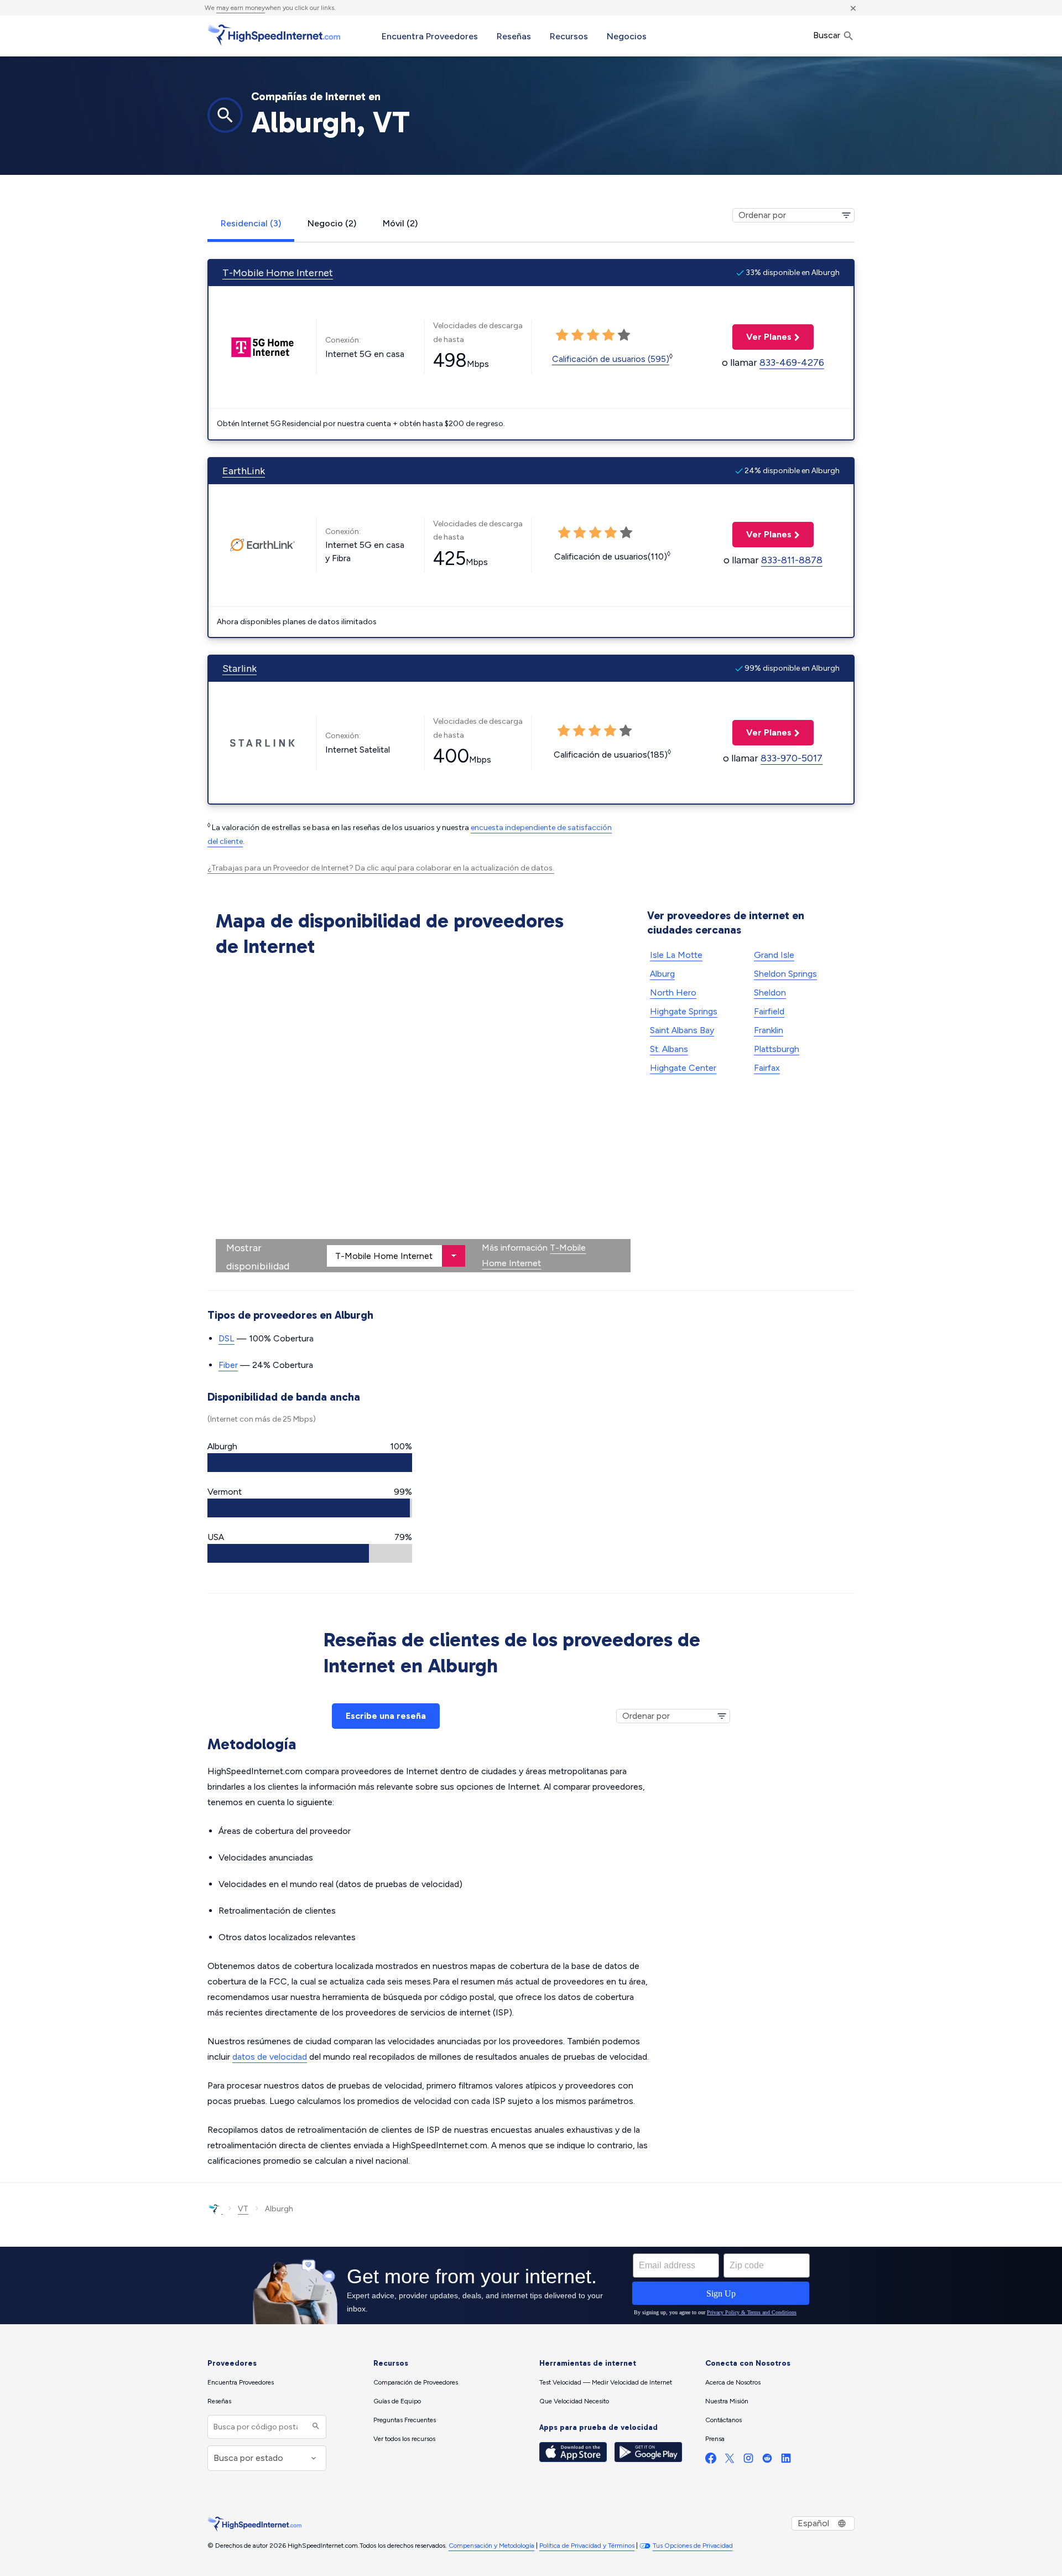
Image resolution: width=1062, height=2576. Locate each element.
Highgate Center (683, 1068)
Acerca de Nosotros (733, 2382)
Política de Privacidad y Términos (587, 2546)
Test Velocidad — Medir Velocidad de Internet (606, 2382)
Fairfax (767, 1068)
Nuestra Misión (727, 2401)
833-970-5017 (792, 758)
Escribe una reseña (386, 1716)
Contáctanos (723, 2420)
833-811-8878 (792, 560)
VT (243, 2209)
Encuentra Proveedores (430, 36)
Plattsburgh (777, 1049)
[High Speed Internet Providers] (274, 35)
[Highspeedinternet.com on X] (730, 2461)
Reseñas (514, 36)
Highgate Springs (684, 1011)
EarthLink (244, 471)
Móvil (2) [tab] (400, 223)
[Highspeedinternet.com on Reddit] (767, 2461)
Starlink (240, 668)
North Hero (673, 992)
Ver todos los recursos (404, 2439)
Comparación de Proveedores (416, 2382)
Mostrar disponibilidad (258, 1257)
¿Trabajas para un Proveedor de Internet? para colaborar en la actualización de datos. (381, 868)
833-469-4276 (792, 362)
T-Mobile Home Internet (278, 273)
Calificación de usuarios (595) (611, 359)
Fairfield (769, 1011)
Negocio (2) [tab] (332, 223)
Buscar (828, 35)
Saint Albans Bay (682, 1030)
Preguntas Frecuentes (405, 2420)
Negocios (627, 36)
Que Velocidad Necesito (574, 2401)
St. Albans (669, 1049)
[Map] (423, 1117)
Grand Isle (774, 955)
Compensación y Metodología (491, 2546)
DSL (227, 1338)
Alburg (662, 974)
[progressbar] (310, 1463)
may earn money (241, 8)
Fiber (228, 1365)
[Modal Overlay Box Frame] (531, 2285)
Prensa (715, 2439)
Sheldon (770, 992)
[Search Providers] (314, 2427)
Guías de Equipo (397, 2401)
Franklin (769, 1030)
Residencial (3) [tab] (251, 223)
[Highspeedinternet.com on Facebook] (711, 2461)
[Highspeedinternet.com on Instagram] (748, 2461)
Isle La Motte (676, 955)
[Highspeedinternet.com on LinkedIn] (786, 2461)
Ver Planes (762, 337)
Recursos (569, 36)
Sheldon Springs (785, 974)
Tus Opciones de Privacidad (693, 2546)
